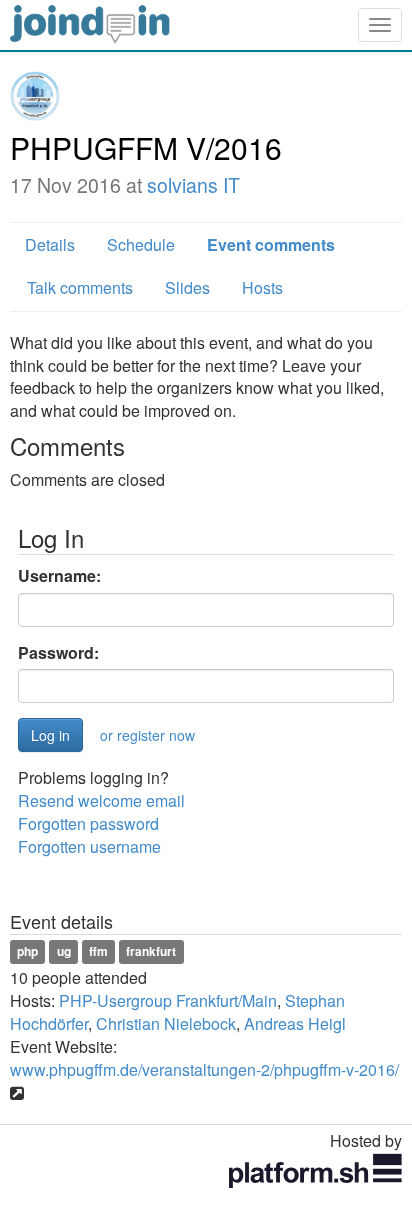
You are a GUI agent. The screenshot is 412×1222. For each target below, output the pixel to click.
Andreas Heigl (295, 1023)
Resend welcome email (101, 800)
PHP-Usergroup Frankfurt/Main (168, 1000)
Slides (187, 287)
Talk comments (80, 287)
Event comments (271, 244)
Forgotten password (88, 823)
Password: (58, 653)
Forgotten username (89, 846)
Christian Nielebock (166, 1023)
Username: (59, 576)
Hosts (262, 287)
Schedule (141, 244)
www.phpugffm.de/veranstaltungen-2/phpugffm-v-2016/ (204, 1069)
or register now (147, 735)
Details (50, 244)
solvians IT (193, 185)
